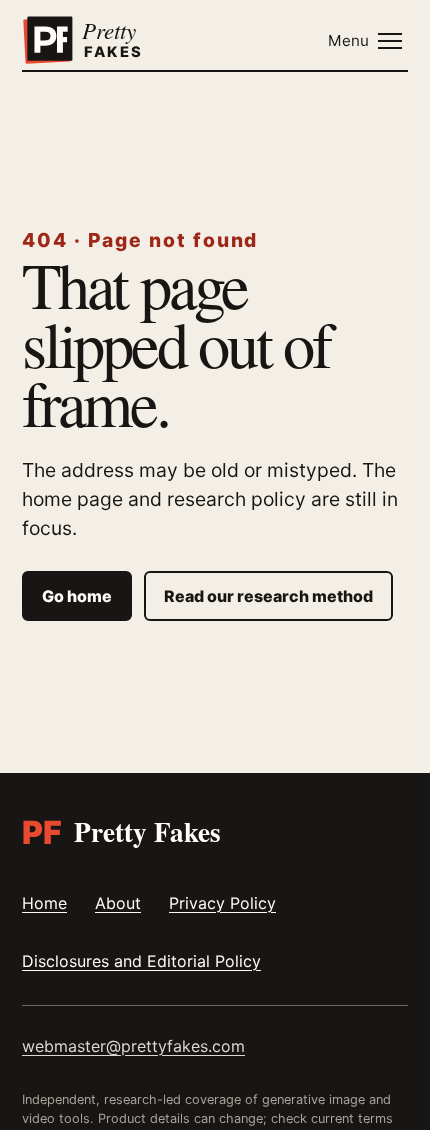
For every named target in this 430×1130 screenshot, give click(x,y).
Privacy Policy (222, 903)
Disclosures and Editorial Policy (141, 961)
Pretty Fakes (121, 831)
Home (44, 903)
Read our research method (268, 596)
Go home (77, 596)
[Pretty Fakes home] (105, 41)
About (118, 903)
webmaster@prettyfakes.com (133, 1046)
